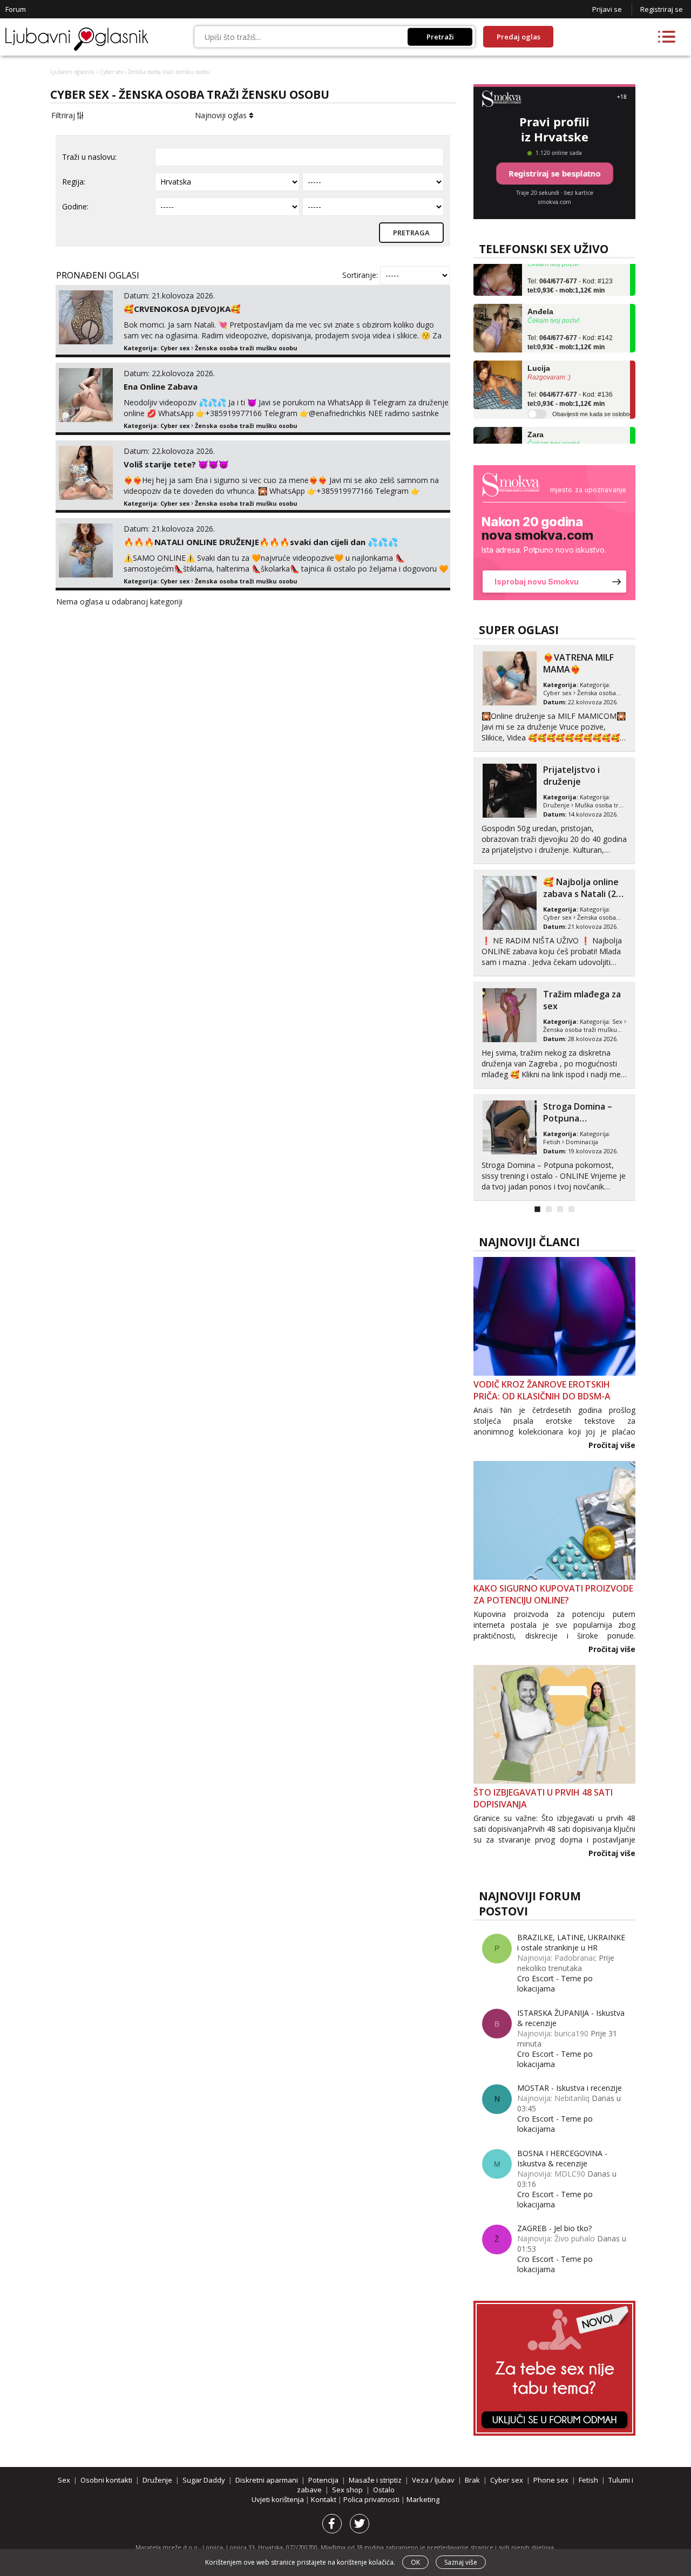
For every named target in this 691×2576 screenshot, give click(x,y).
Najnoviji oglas (222, 115)
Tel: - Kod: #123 (570, 267)
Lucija (539, 350)
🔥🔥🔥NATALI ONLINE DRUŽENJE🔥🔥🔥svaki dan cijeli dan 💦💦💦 (261, 542)
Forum (16, 9)
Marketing (423, 2499)
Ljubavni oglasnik (72, 72)
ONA (600, 693)
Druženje (157, 2480)
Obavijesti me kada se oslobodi (593, 395)
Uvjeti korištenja (279, 2499)
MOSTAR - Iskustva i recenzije (570, 2088)
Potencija (323, 2480)
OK (415, 2562)
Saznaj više (461, 2562)
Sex (617, 909)
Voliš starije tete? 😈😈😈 (176, 464)
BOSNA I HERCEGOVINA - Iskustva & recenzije (562, 2158)
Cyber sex (111, 72)
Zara (536, 416)
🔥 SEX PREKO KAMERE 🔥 (572, 1000)
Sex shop (347, 2490)
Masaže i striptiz (566, 805)
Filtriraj (64, 115)
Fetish (588, 2480)
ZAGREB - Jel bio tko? (554, 2228)
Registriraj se (662, 9)
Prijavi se (607, 9)
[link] (554, 533)
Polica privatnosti (372, 2499)
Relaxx (557, 770)
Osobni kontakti (566, 693)
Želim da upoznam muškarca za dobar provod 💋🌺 (582, 1118)
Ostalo (384, 2490)
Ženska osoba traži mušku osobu (246, 348)
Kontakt (324, 2499)
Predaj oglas (519, 37)
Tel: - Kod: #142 (570, 324)
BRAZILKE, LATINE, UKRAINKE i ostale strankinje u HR (571, 1942)
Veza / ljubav (433, 2480)
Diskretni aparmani (267, 2480)
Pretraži (440, 37)
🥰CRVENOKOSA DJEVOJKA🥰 (182, 309)
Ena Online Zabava (161, 386)
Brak (472, 2480)
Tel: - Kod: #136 (570, 380)
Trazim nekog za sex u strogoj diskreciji (577, 669)
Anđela (540, 293)
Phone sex (551, 2480)
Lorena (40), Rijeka (582, 882)
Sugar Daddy (204, 2480)
